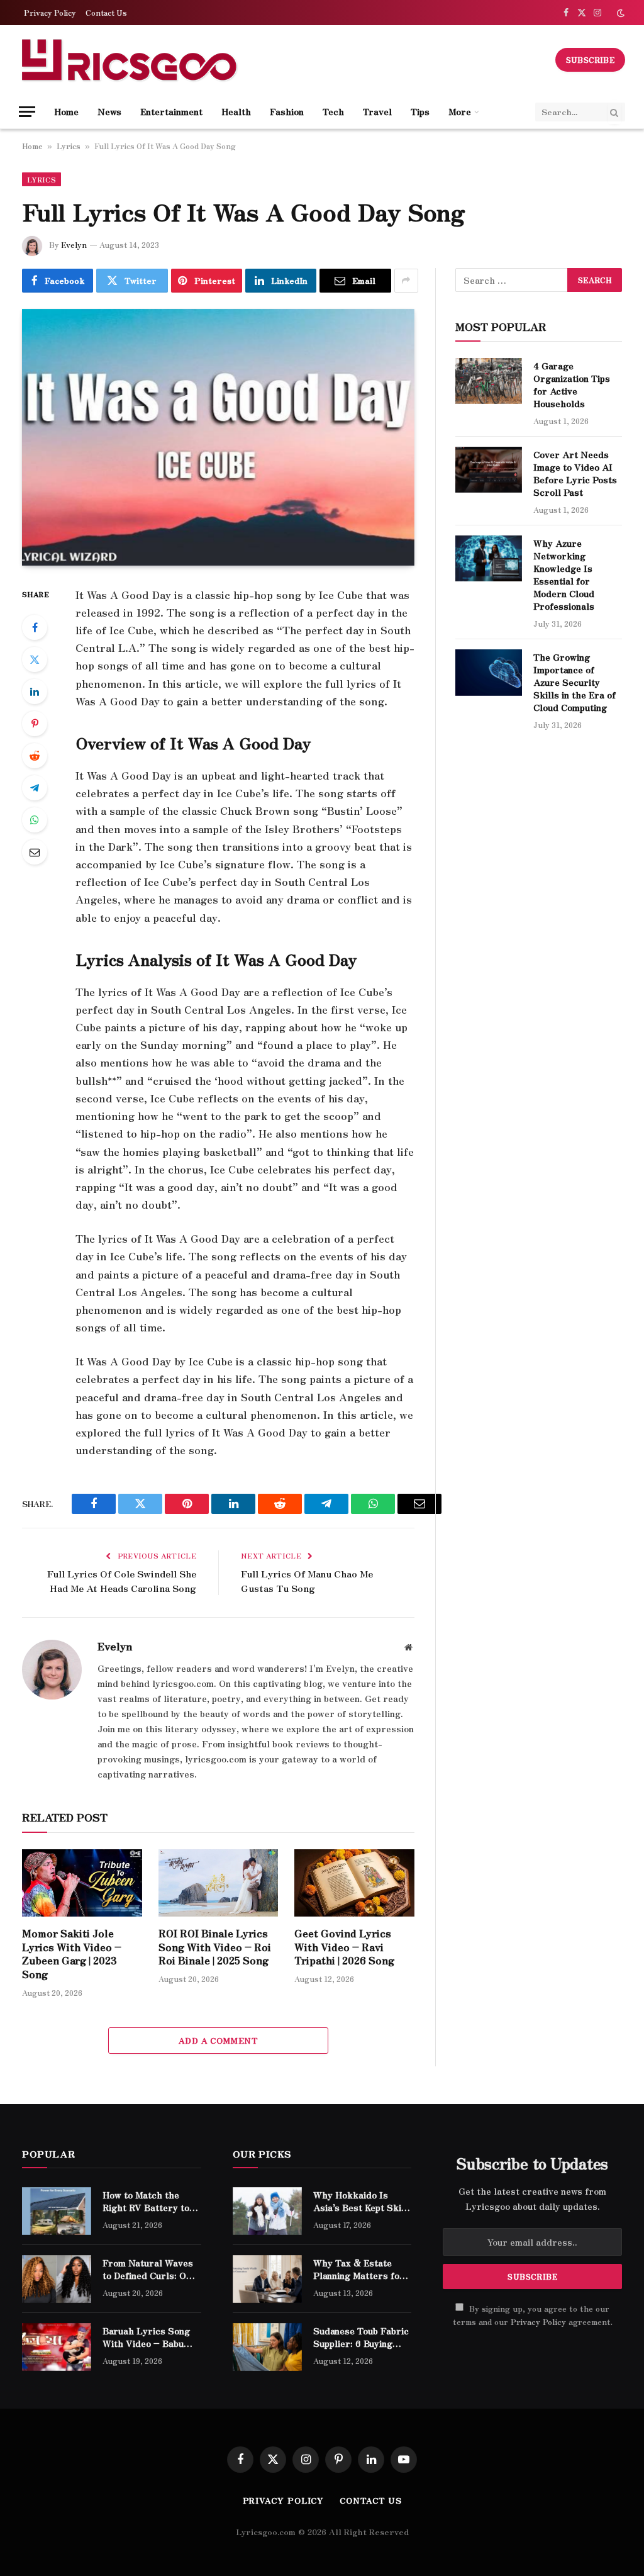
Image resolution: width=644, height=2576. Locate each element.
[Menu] (27, 112)
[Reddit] (35, 756)
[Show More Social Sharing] (406, 281)
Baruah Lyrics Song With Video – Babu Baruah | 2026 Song (146, 2337)
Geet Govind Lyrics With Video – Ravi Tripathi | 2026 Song (344, 1947)
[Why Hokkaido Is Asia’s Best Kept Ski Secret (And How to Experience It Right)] (267, 2211)
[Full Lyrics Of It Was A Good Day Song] (218, 437)
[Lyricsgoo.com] (129, 60)
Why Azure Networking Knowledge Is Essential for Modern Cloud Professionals (564, 574)
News (109, 111)
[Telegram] (35, 788)
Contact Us (106, 12)
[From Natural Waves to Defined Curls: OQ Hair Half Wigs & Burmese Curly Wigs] (57, 2279)
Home (66, 111)
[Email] (35, 852)
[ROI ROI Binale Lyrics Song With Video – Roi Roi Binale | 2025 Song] (219, 1883)
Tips (420, 111)
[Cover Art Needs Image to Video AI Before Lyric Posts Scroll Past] (489, 470)
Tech (333, 111)
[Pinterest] (35, 724)
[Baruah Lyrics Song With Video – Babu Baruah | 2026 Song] (57, 2347)
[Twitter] (35, 659)
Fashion (287, 111)
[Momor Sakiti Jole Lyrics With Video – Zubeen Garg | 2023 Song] (82, 1883)
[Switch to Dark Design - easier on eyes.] (619, 13)
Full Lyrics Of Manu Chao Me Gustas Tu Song (307, 1581)
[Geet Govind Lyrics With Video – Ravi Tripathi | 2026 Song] (354, 1883)
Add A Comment (218, 2040)
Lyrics (69, 146)
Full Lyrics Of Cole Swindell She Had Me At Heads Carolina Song (122, 1581)
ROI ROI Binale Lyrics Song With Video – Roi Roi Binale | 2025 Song (215, 1947)
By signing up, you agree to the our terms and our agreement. (533, 2315)
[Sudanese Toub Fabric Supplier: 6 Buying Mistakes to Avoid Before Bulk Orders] (267, 2347)
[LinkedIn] (35, 692)
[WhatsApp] (35, 820)
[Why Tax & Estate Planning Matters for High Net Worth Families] (267, 2279)
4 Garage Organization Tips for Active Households (572, 384)
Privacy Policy (50, 12)
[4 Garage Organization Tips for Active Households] (489, 381)
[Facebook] (35, 627)
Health (236, 111)
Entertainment (171, 111)
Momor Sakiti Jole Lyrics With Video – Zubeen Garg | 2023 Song (72, 1954)
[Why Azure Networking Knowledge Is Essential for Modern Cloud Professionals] (489, 558)
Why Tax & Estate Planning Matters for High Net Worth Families (359, 2269)
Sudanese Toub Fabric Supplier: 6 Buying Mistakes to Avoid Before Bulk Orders (361, 2337)
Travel (377, 111)
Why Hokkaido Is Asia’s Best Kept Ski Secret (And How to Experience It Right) (358, 2201)
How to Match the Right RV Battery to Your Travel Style (146, 2201)
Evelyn (74, 244)
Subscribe (590, 59)
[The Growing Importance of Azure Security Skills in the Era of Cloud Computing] (489, 672)
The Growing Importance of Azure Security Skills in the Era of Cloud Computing (575, 682)
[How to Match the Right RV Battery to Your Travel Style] (57, 2211)
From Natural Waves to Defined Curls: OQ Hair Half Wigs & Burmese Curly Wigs (148, 2269)
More (460, 111)
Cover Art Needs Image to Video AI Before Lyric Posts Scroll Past (575, 473)
